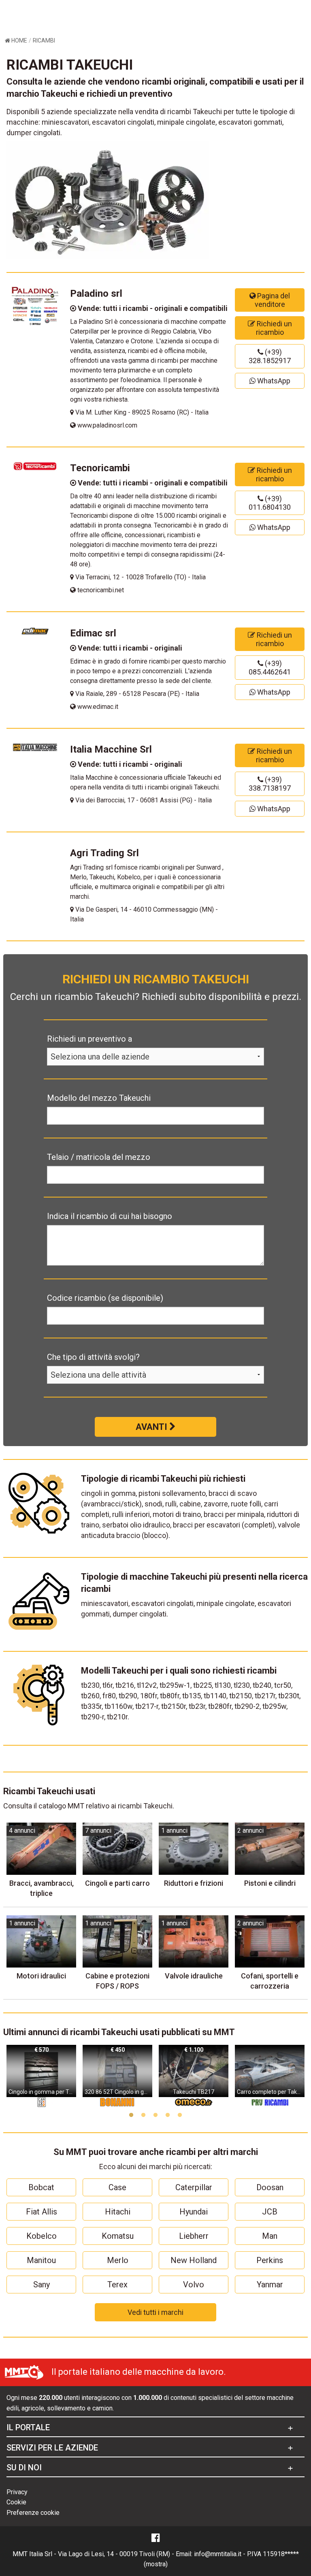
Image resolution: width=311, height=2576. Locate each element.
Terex (117, 2285)
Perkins (270, 2260)
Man (270, 2236)
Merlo (118, 2260)
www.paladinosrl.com (107, 425)
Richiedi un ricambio (274, 328)
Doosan (270, 2187)
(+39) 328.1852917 (270, 356)
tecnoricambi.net (100, 590)
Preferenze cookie (33, 2513)
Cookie (16, 2502)
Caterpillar (194, 2187)
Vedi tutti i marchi (155, 2312)
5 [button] (180, 2115)
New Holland (194, 2260)
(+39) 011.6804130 (270, 503)
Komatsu (118, 2236)
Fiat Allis (42, 2212)
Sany (42, 2285)
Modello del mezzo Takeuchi (99, 1098)
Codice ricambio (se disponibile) (105, 1298)
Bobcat (41, 2187)
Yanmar (270, 2285)
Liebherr (194, 2236)
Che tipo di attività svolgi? (93, 1357)
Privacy (17, 2492)
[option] (41, 2076)
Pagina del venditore (273, 300)
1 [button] (131, 2115)
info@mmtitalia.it (218, 2554)
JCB (270, 2212)
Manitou (41, 2260)
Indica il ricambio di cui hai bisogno (110, 1216)
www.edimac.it (97, 707)
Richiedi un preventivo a (89, 1039)
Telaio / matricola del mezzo (99, 1157)
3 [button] (155, 2115)
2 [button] (143, 2115)
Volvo (194, 2285)
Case (117, 2187)
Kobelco (42, 2236)
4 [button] (168, 2115)
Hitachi (118, 2212)
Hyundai (194, 2212)
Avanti (152, 1427)
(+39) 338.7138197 (270, 784)
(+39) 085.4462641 (270, 668)
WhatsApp (273, 381)
